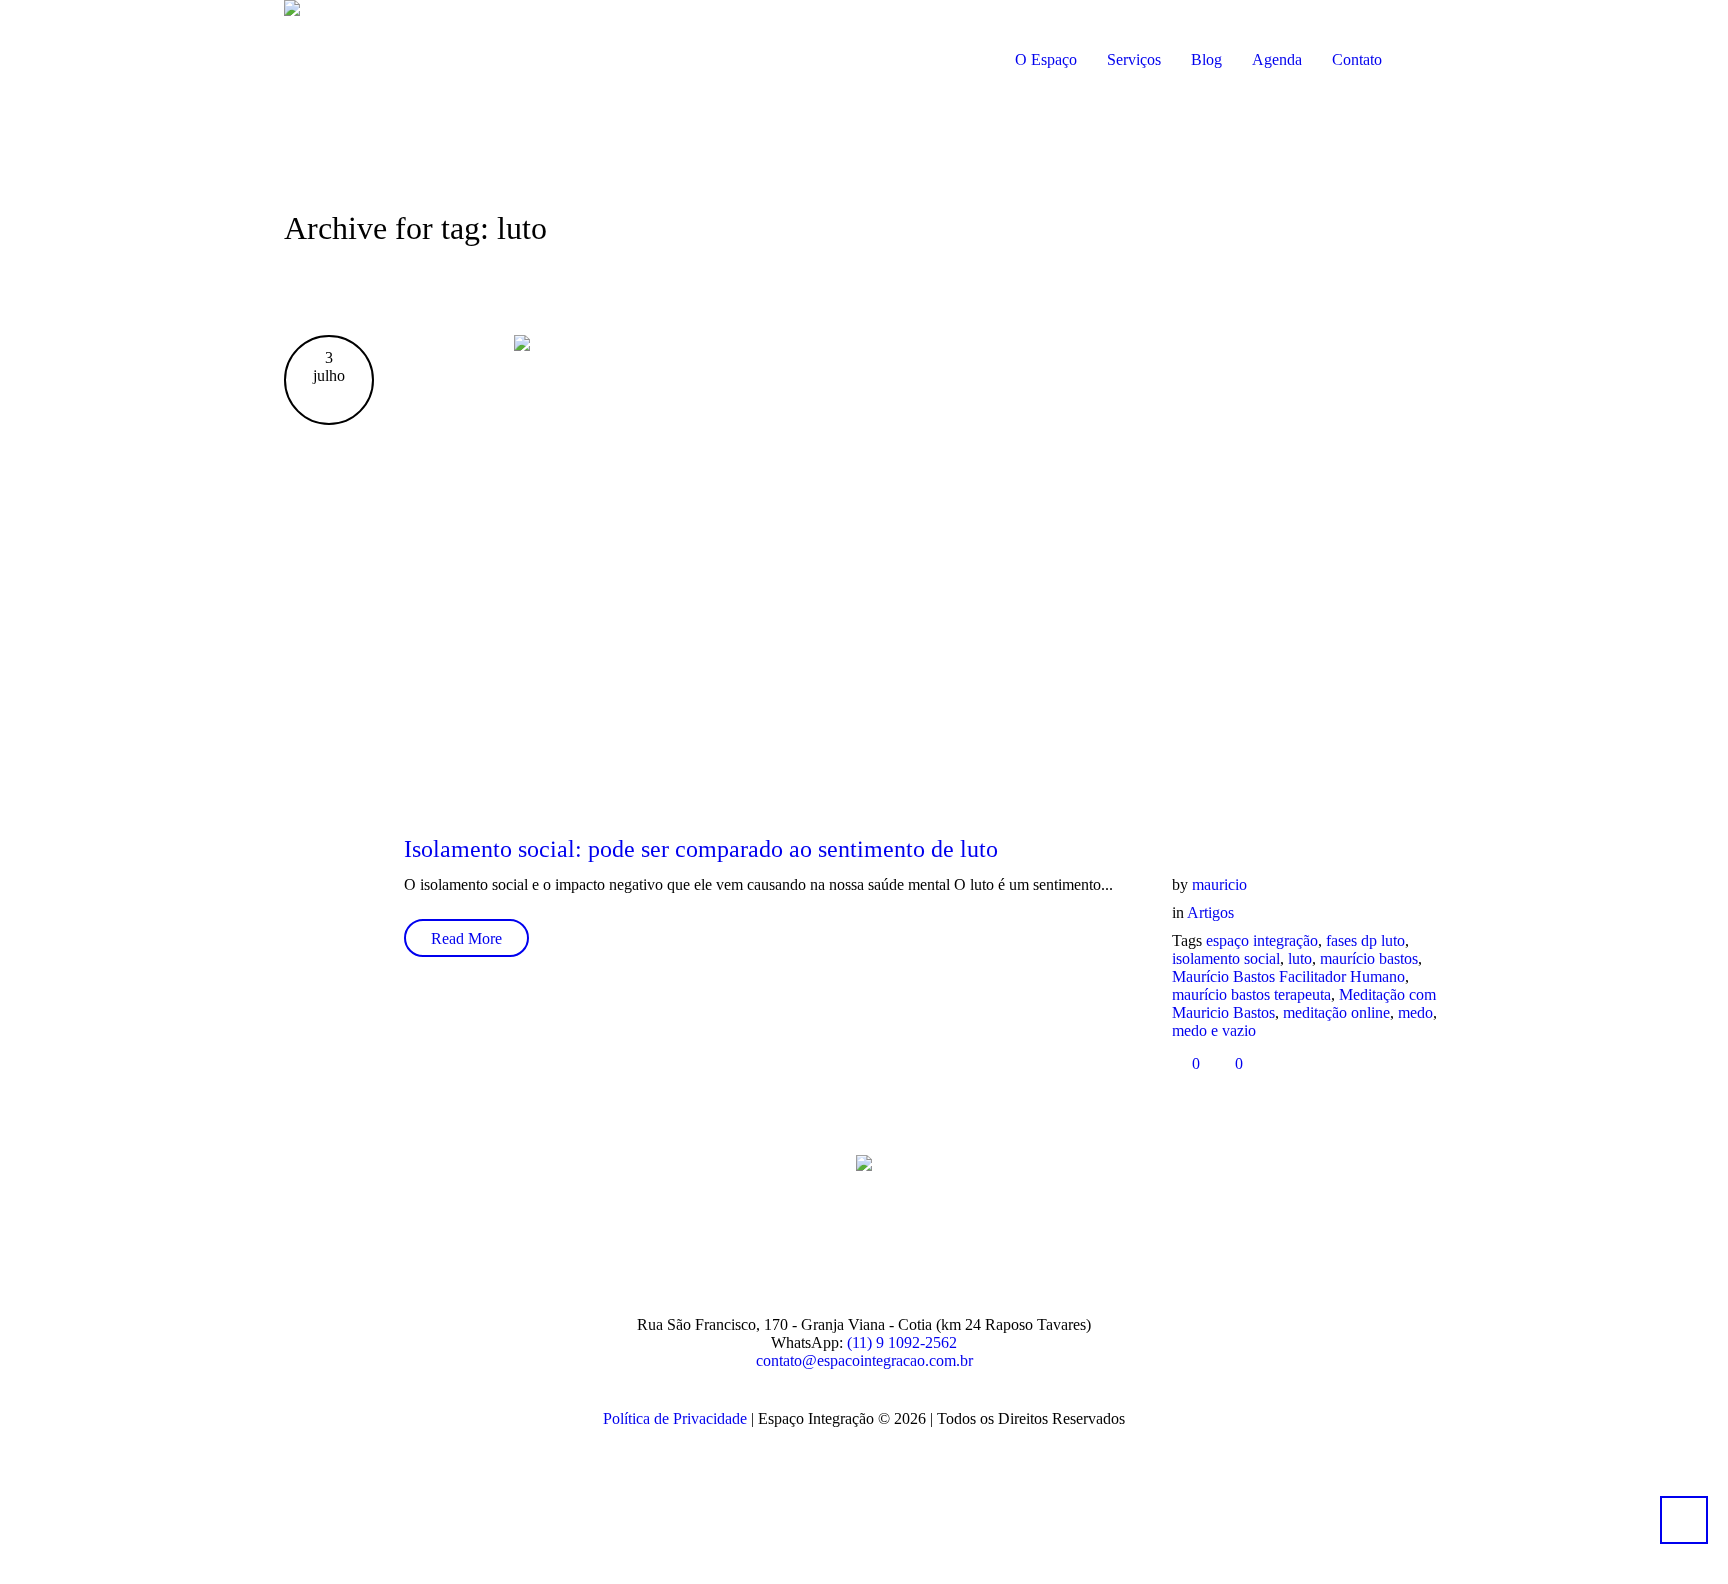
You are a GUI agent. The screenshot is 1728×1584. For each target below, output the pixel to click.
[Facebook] (776, 1251)
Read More (466, 938)
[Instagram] (837, 1251)
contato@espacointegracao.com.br (864, 1360)
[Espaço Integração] (864, 1162)
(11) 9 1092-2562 (902, 1342)
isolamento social (1226, 958)
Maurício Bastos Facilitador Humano (1288, 976)
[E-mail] (898, 1251)
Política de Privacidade (675, 1418)
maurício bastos (1369, 958)
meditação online (1336, 1012)
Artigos (1210, 912)
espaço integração (1262, 940)
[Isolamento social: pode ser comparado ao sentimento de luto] (924, 568)
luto (1300, 958)
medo (1415, 1012)
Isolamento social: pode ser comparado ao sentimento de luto (701, 849)
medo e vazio (1214, 1030)
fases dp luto (1365, 940)
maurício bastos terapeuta (1251, 994)
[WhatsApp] (959, 1251)
